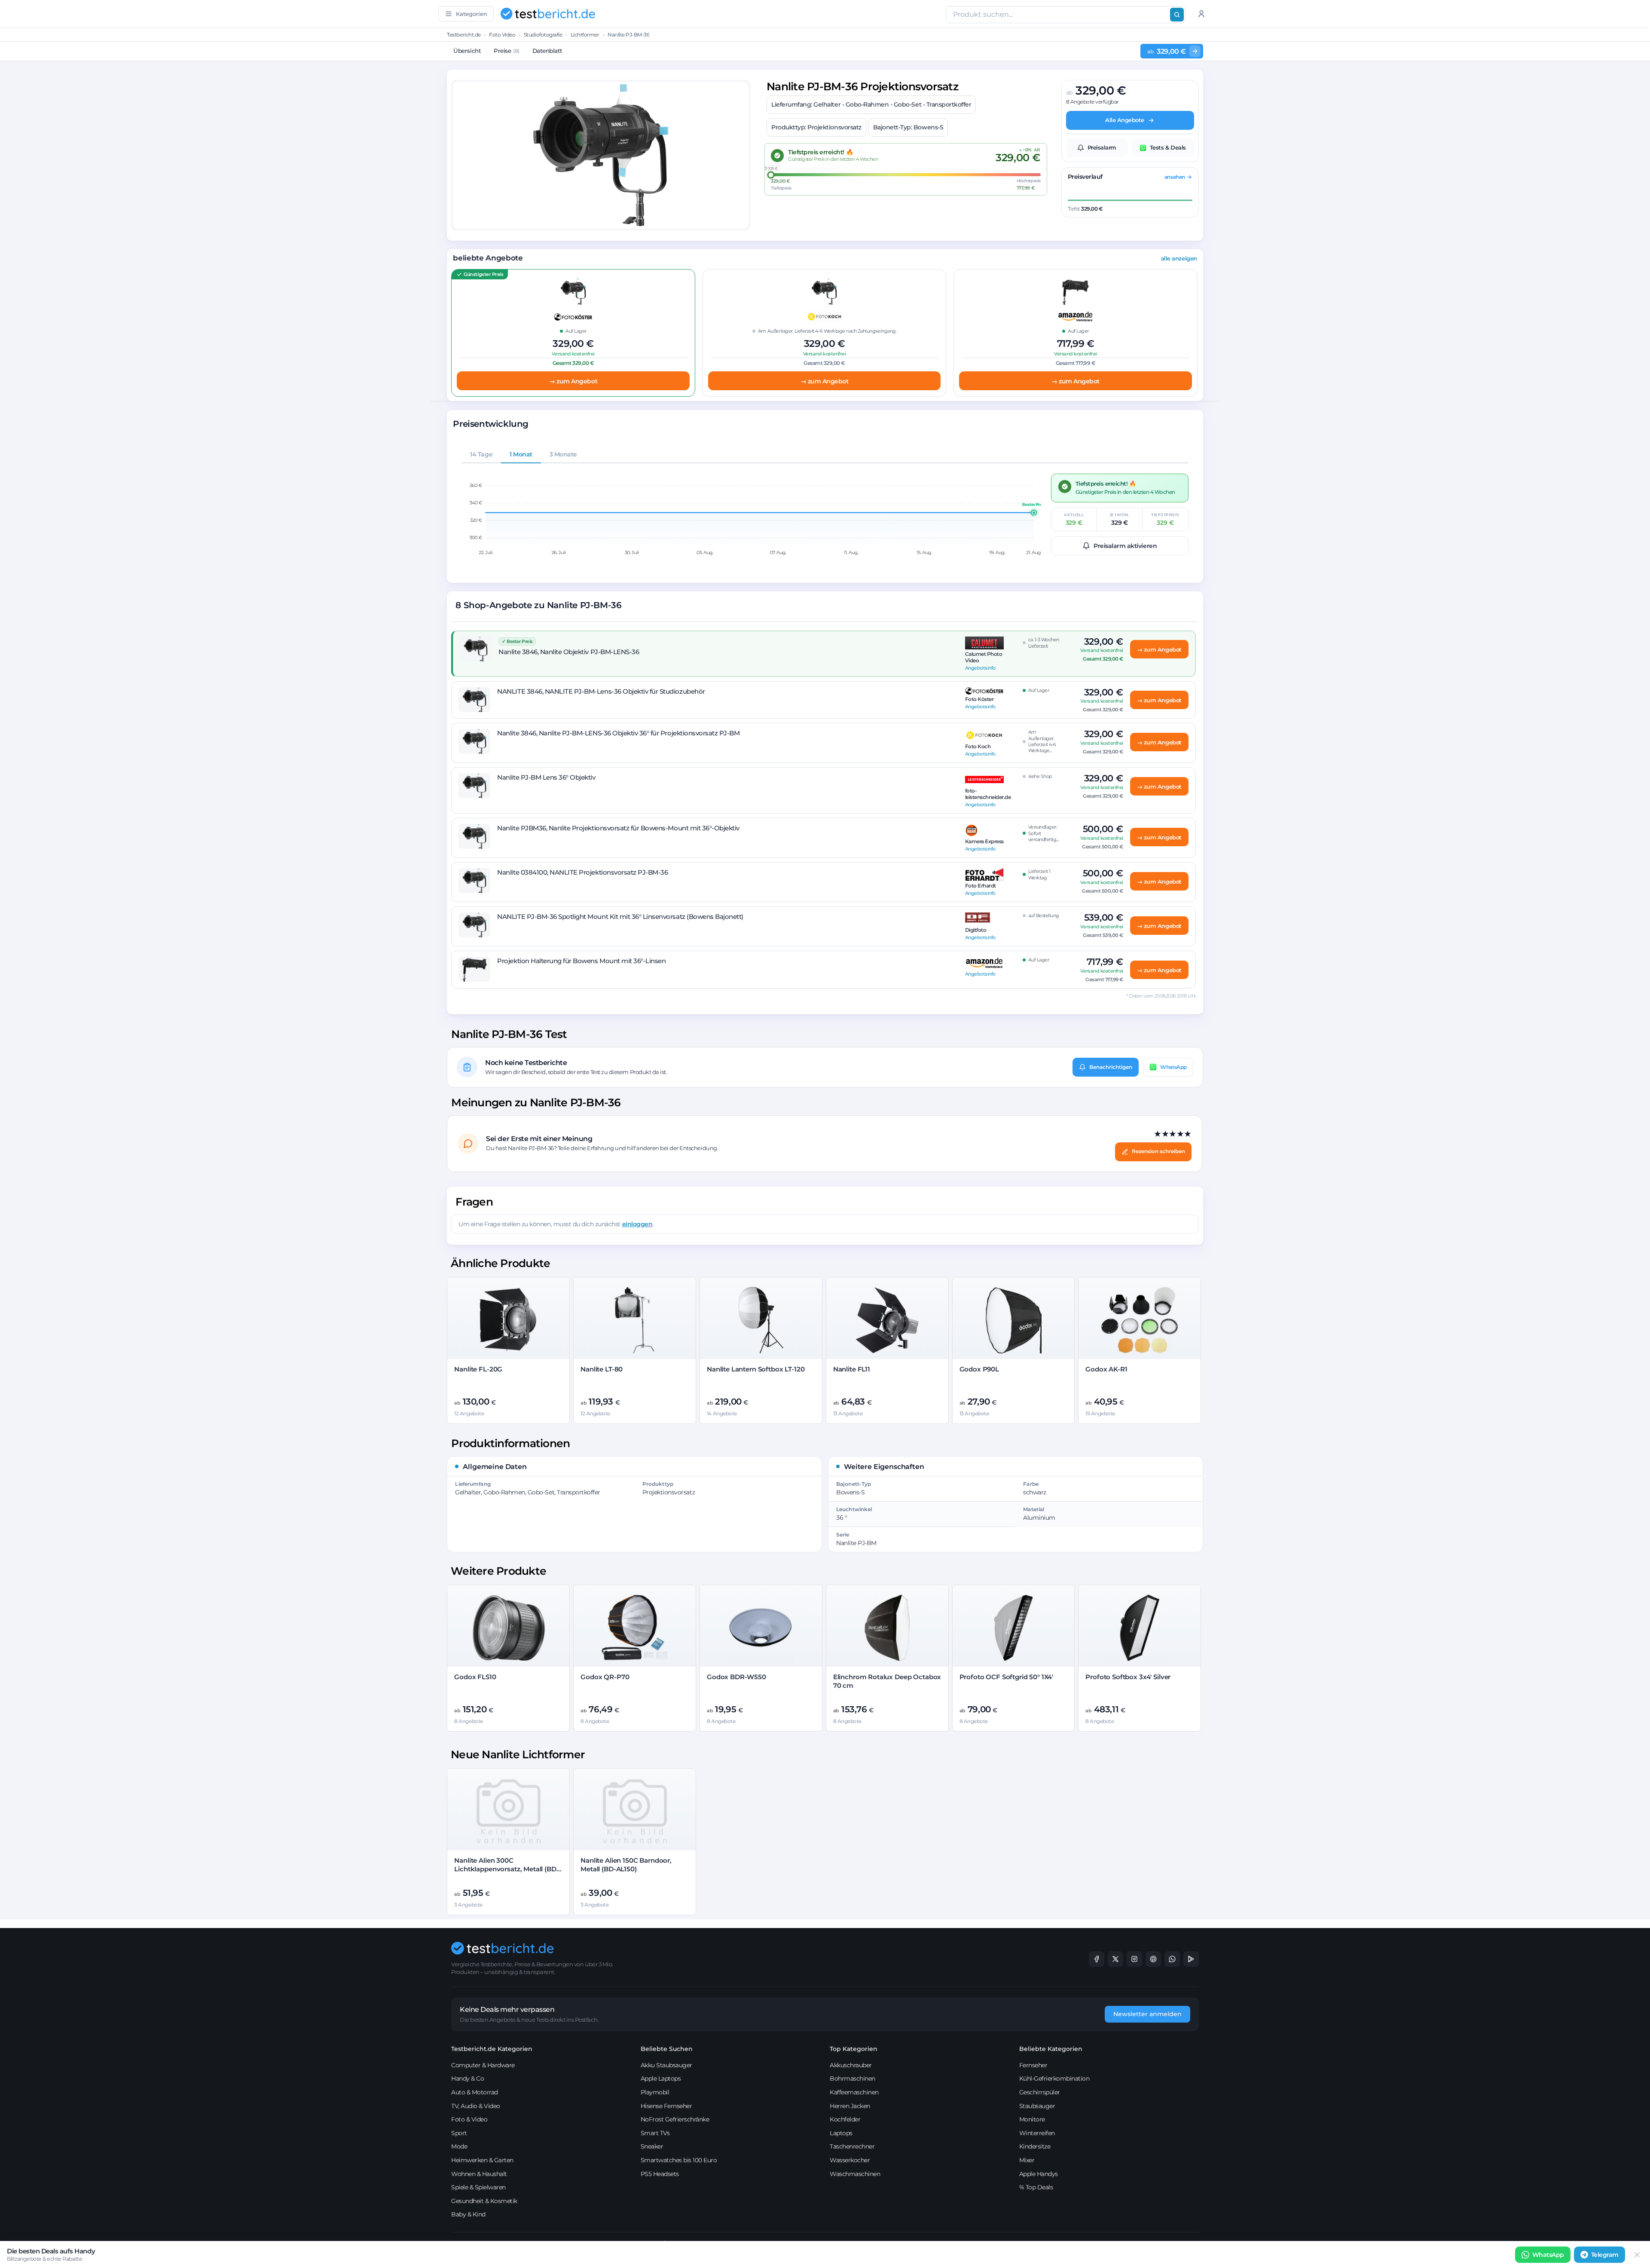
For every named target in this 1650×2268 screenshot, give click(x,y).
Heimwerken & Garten (482, 2160)
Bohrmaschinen (852, 2078)
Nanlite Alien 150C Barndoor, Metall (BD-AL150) (626, 1865)
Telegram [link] (1605, 2255)
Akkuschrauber (851, 2065)
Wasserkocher (850, 2160)
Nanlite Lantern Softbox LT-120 (756, 1369)
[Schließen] (1637, 2255)
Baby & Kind (468, 2214)
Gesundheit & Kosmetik (484, 2201)
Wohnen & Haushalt (479, 2174)
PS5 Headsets (660, 2174)
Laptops (841, 2133)
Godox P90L (979, 1369)
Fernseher (1033, 2065)
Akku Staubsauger (666, 2065)
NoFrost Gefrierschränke (675, 2119)
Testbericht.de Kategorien (492, 2049)
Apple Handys (1039, 2174)
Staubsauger (1037, 2106)
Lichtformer (585, 35)
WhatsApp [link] (1548, 2255)
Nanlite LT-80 (602, 1369)
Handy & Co (467, 2078)
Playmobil (655, 2092)
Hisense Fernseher (666, 2106)
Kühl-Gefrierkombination (1054, 2078)
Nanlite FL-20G (478, 1369)
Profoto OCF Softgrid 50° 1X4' (1007, 1677)
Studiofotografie (543, 35)
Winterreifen (1037, 2133)
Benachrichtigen (1111, 1067)
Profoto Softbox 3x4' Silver (1128, 1677)
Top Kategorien (854, 2049)
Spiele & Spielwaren (478, 2187)
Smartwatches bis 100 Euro (679, 2160)
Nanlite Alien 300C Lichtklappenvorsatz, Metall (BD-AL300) (506, 1869)
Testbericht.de (464, 35)
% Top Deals (1036, 2187)
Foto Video (502, 35)
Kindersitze (1035, 2146)
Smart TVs (655, 2133)
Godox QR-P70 (605, 1677)
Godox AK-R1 (1106, 1369)
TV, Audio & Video (476, 2106)
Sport (459, 2133)
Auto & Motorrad (475, 2092)
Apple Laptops (661, 2078)
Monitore (1032, 2119)
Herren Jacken (850, 2106)
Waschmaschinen (855, 2174)
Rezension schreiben (1158, 1151)
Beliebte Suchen (667, 2049)
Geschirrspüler (1040, 2092)
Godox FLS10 (475, 1677)
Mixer (1027, 2160)
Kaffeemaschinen (854, 2092)
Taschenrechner (852, 2146)
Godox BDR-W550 (736, 1677)
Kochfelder (845, 2119)
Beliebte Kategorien (1051, 2049)
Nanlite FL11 (852, 1369)
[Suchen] (1177, 15)
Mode (459, 2146)
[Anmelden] (1201, 14)
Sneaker (652, 2146)
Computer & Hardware (483, 2065)
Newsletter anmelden (1147, 2014)
